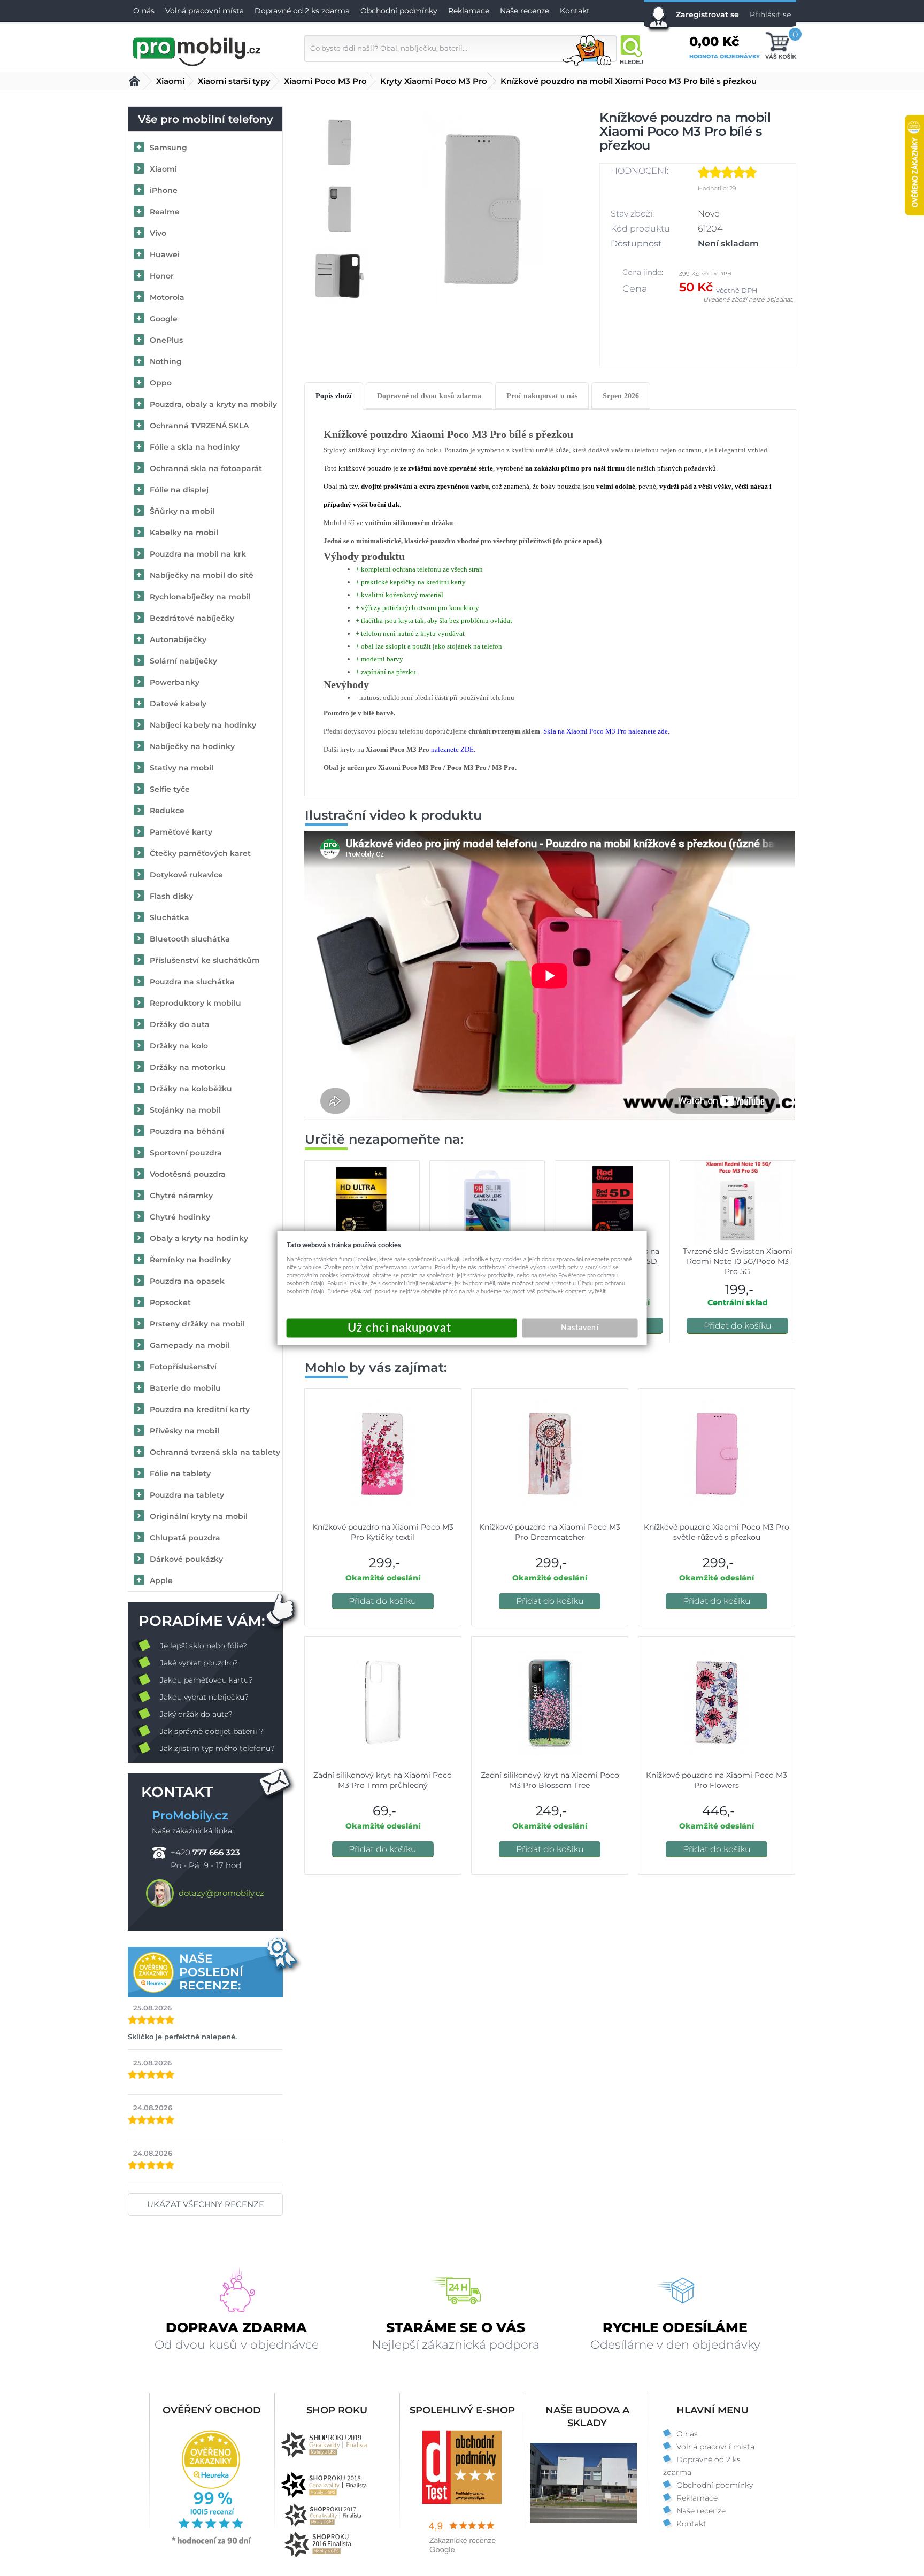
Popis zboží (334, 396)
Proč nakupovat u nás (542, 396)
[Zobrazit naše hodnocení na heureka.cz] (212, 2543)
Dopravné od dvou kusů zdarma (429, 396)
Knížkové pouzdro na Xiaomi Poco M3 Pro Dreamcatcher (550, 1532)
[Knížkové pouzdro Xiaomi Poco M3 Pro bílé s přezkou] (483, 209)
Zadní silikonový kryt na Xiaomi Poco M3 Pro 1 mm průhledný (383, 1780)
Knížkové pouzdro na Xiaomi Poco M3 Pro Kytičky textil (383, 1532)
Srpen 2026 (621, 396)
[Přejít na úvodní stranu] (197, 50)
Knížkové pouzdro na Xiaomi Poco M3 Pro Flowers (717, 1780)
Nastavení (580, 1328)
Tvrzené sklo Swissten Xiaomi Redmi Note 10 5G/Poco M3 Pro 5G (738, 1261)
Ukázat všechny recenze (206, 2204)
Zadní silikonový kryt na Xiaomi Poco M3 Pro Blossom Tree (550, 1780)
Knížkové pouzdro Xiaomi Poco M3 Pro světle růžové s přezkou (717, 1532)
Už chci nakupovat (402, 1328)
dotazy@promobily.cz (221, 1893)
